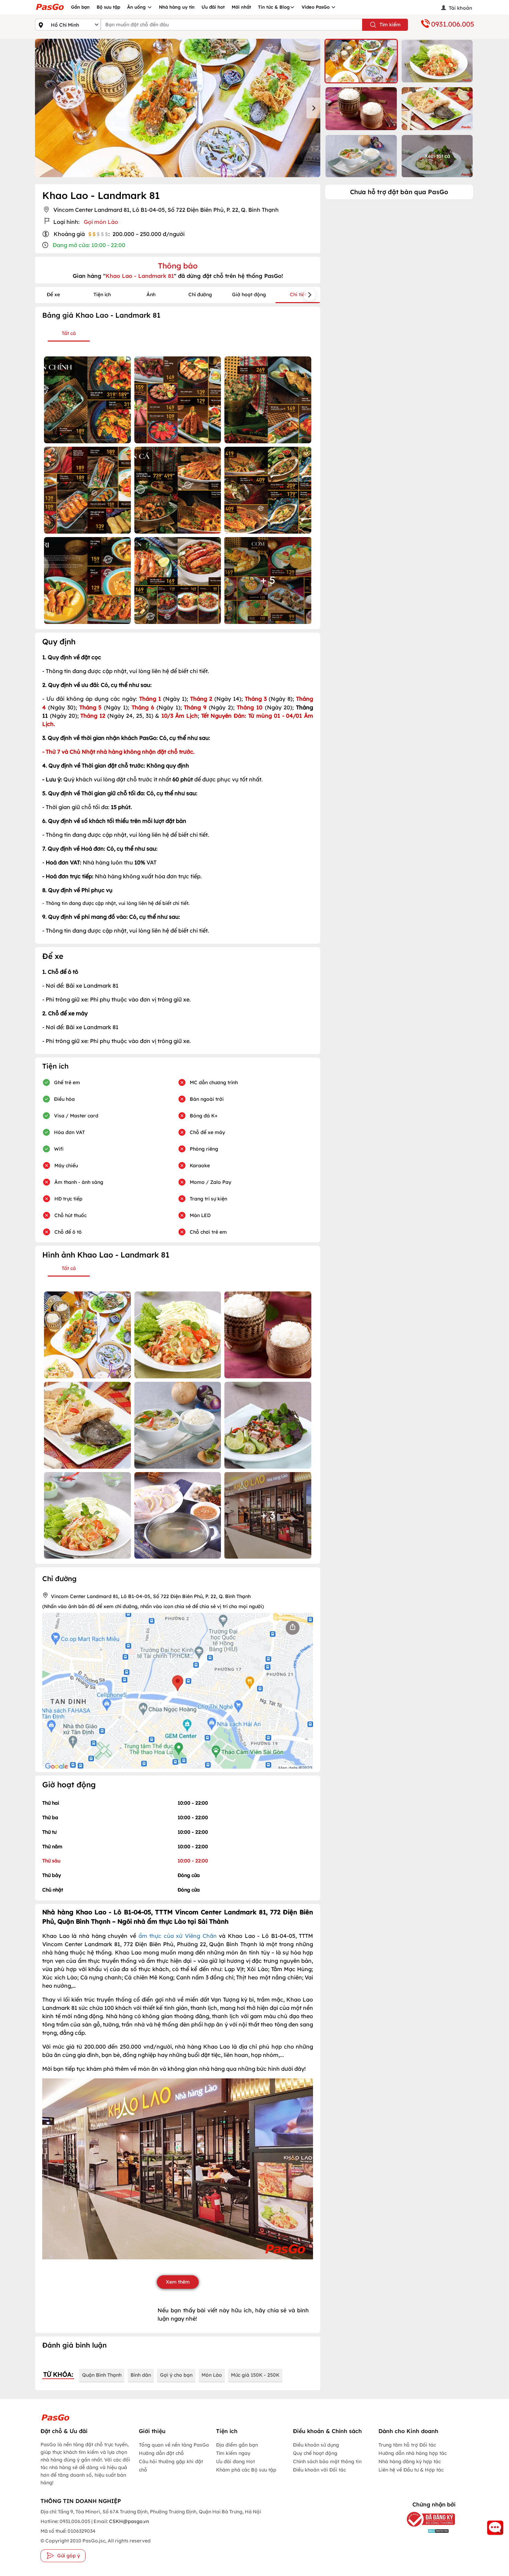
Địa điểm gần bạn (237, 2445)
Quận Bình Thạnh (102, 2375)
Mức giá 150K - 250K (255, 2375)
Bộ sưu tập (108, 7)
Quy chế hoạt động (315, 2453)
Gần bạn (80, 7)
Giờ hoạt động (249, 294)
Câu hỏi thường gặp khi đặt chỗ (171, 2466)
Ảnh (151, 294)
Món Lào (212, 2375)
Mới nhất (241, 7)
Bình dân (141, 2375)
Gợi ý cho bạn (176, 2375)
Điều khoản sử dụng (316, 2445)
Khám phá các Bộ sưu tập (246, 2470)
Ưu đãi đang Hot (235, 2461)
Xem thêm (178, 2282)
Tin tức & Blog (274, 7)
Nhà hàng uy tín (177, 7)
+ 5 (268, 580)
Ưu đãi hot (213, 7)
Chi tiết (298, 294)
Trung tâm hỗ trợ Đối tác (407, 2445)
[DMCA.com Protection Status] (426, 2531)
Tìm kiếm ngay (233, 2453)
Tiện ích (102, 294)
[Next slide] (313, 108)
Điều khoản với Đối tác (319, 2470)
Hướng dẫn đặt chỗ (161, 2453)
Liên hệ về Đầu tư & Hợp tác (411, 2470)
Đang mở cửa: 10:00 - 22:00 (89, 245)
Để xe (53, 294)
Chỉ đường (200, 294)
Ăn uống (137, 7)
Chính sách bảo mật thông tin (327, 2461)
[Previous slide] (42, 108)
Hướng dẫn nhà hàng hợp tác (413, 2453)
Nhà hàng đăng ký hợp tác (410, 2461)
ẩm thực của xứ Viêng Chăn (178, 1936)
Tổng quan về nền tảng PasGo (174, 2445)
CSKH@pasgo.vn (128, 2521)
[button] (361, 61)
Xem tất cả (437, 156)
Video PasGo (316, 7)
